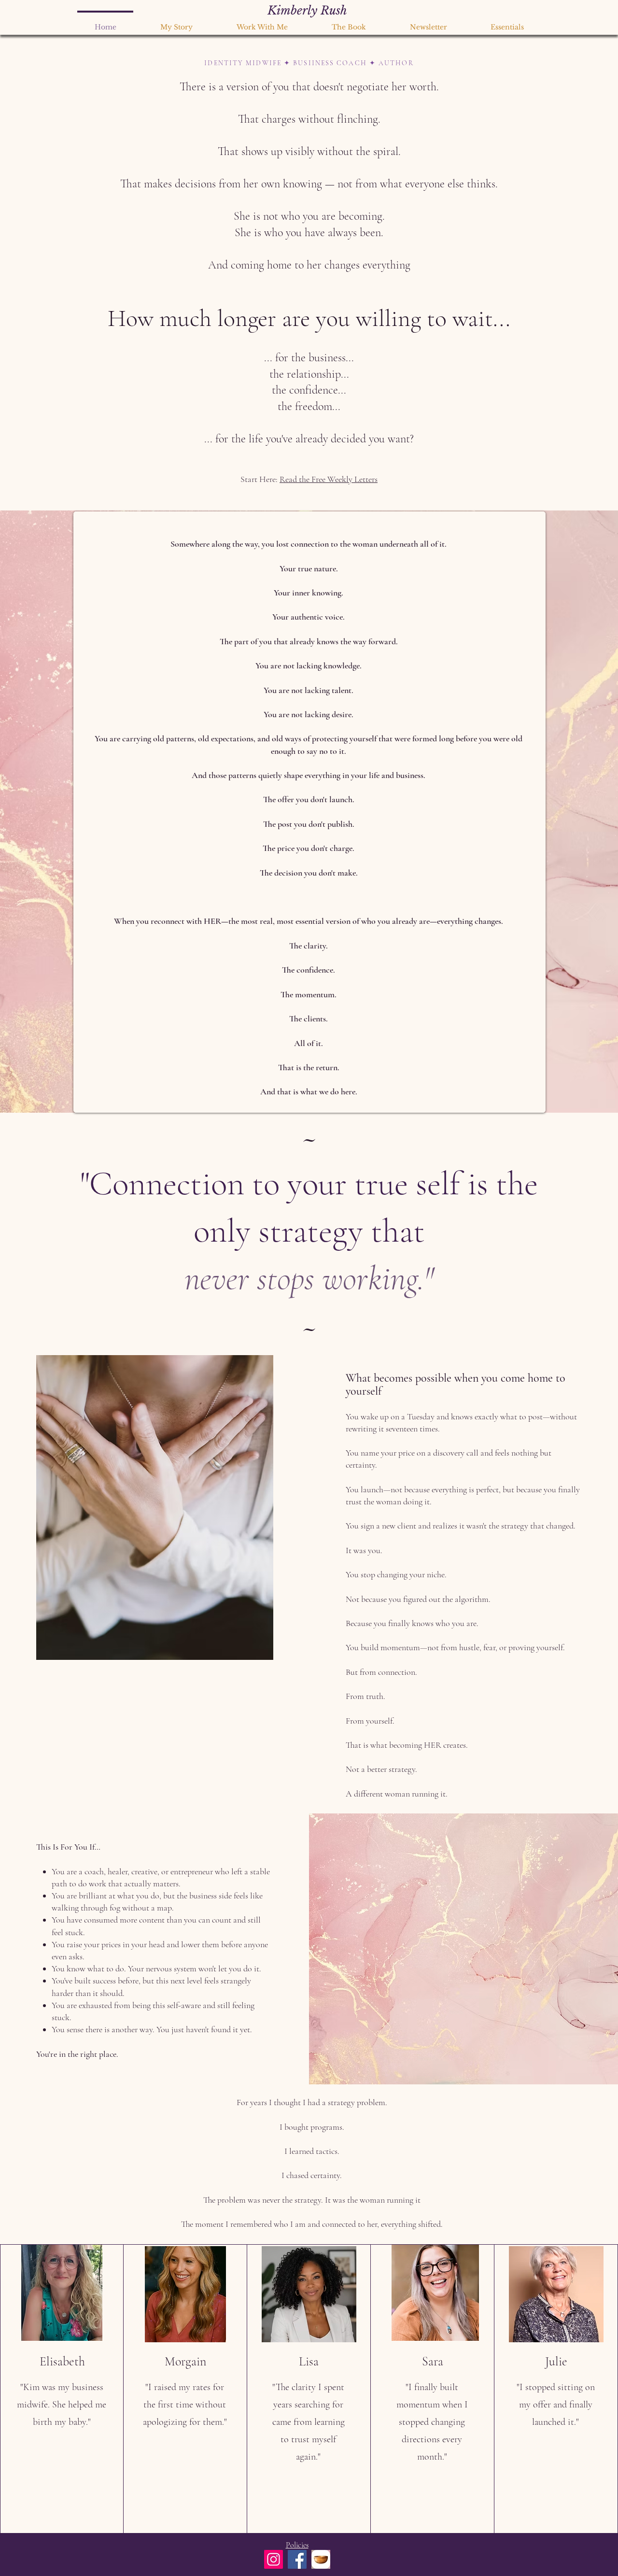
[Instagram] (274, 2559)
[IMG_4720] (321, 2559)
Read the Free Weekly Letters (329, 479)
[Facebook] (297, 2559)
